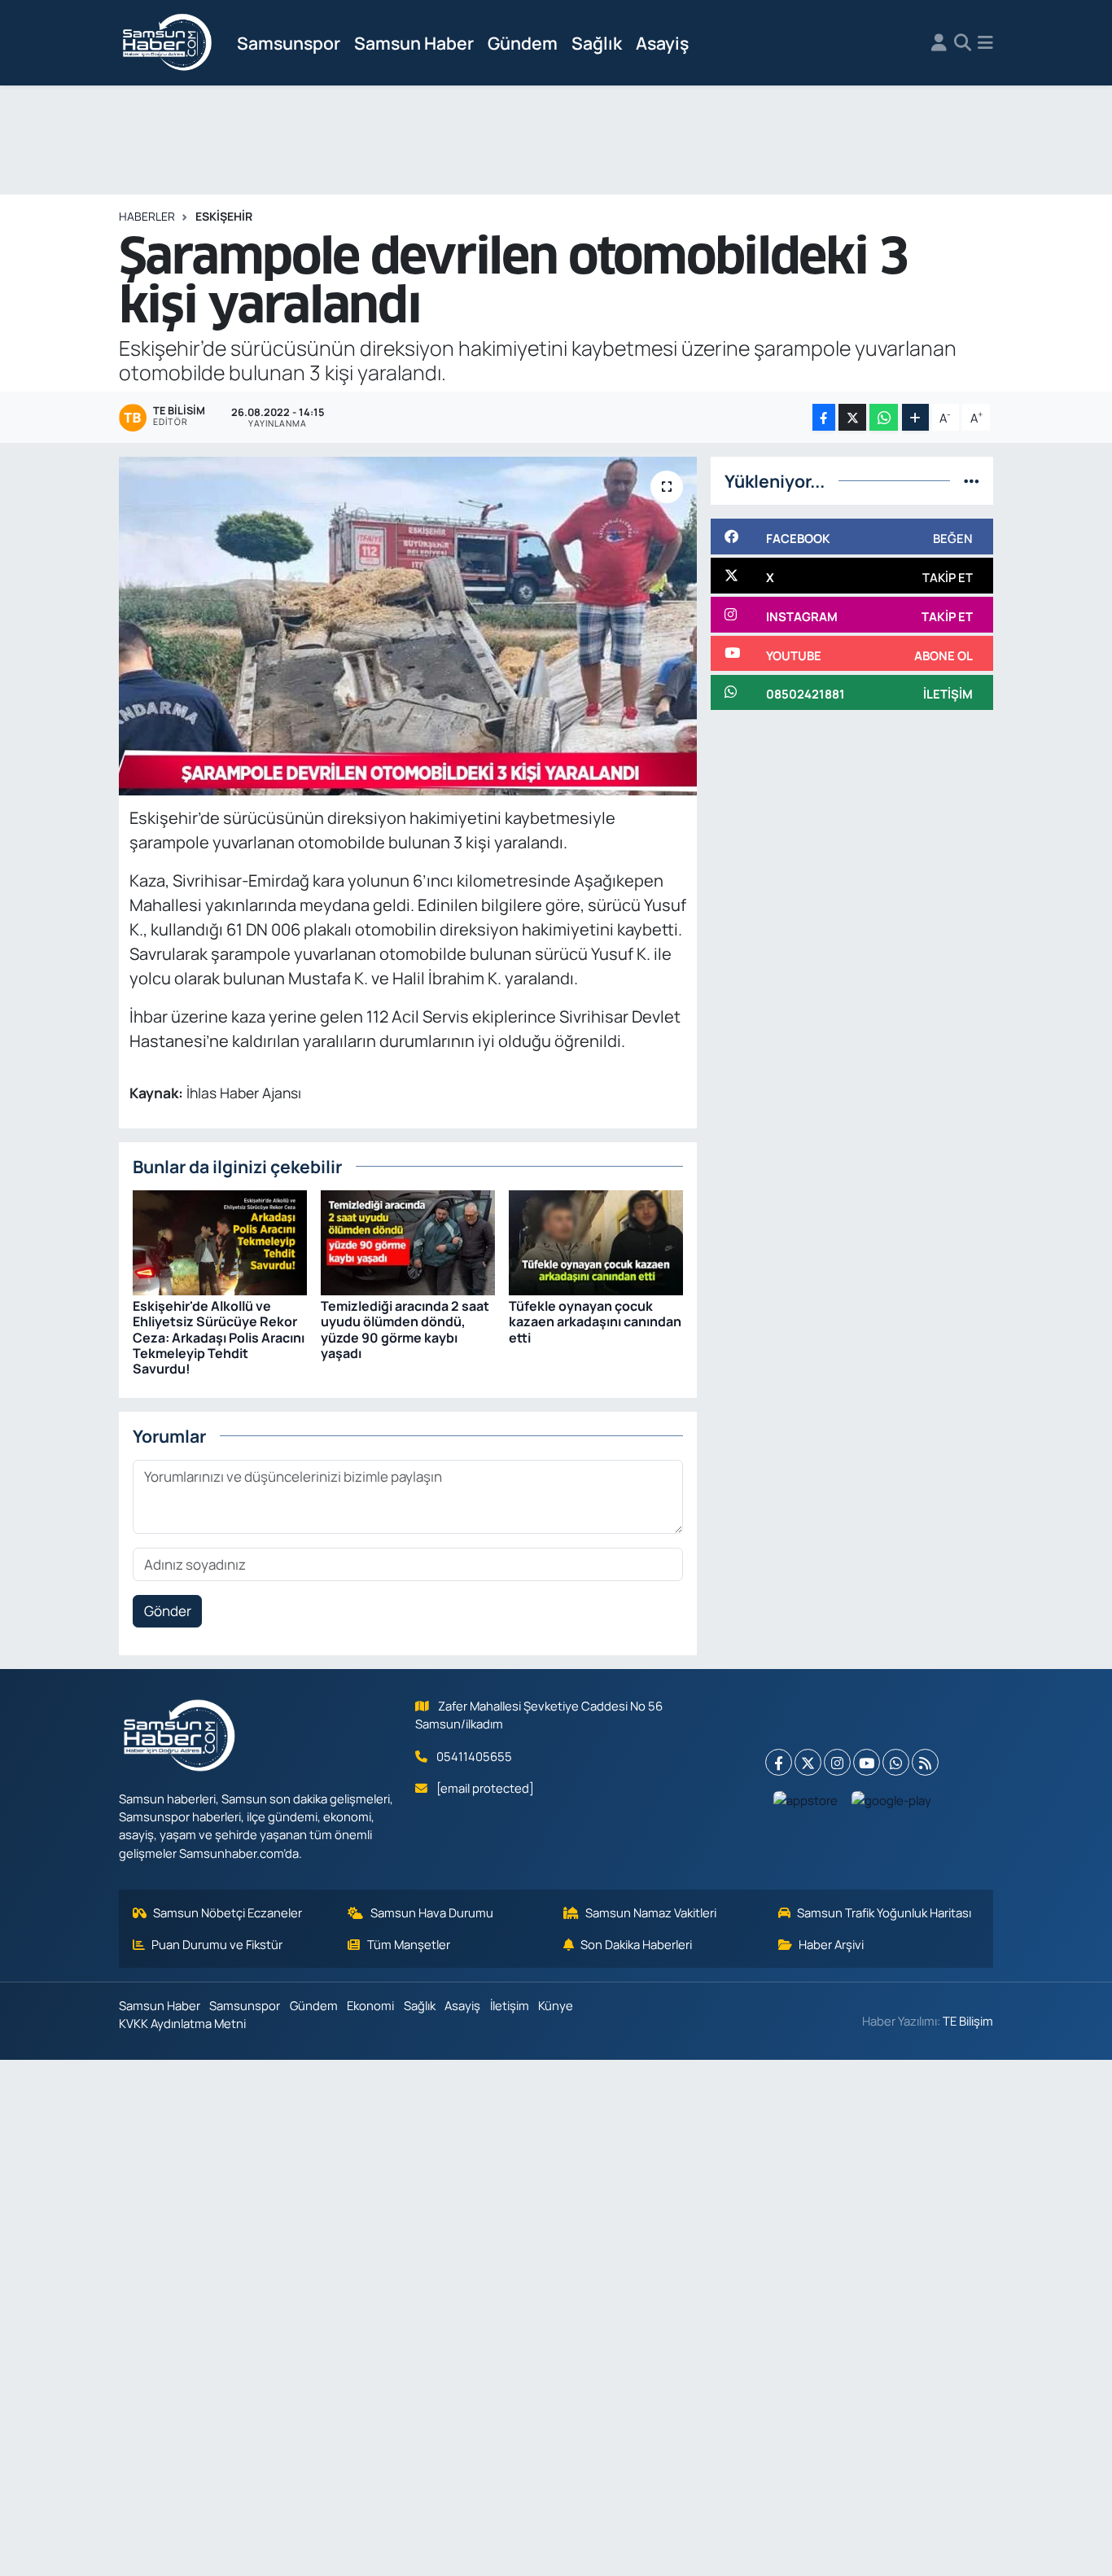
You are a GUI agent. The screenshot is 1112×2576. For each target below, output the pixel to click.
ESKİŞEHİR (224, 216)
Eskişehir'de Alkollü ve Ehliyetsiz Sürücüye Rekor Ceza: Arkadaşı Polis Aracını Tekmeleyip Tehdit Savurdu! (219, 1337)
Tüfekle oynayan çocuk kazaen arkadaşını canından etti (595, 1321)
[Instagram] (837, 1762)
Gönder (168, 1611)
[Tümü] (972, 481)
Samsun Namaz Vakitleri (651, 1912)
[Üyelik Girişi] (939, 43)
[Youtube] (867, 1762)
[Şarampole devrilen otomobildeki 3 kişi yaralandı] (408, 626)
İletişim (510, 2005)
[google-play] (892, 1799)
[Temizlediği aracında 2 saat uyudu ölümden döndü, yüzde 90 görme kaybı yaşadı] (408, 1241)
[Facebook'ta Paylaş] (824, 417)
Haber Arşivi (831, 1944)
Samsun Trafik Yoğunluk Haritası (884, 1912)
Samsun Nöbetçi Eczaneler (228, 1912)
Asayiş (662, 43)
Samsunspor (289, 43)
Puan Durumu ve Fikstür (217, 1944)
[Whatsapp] (896, 1762)
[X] (808, 1762)
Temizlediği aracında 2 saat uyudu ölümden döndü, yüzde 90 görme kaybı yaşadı (405, 1330)
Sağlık (597, 43)
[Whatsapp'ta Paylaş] (884, 417)
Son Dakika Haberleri (636, 1944)
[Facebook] (779, 1762)
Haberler (147, 216)
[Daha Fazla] (915, 417)
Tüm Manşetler (409, 1944)
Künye (556, 2005)
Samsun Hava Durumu (432, 1912)
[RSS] (925, 1762)
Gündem (523, 43)
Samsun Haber (414, 43)
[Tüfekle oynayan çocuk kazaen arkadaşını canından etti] (596, 1241)
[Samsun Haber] (168, 43)
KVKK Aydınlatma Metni (182, 2023)
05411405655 (474, 1756)
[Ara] (963, 43)
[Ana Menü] (985, 43)
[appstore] (806, 1799)
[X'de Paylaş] (852, 417)
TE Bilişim (968, 2021)
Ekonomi (370, 2005)
